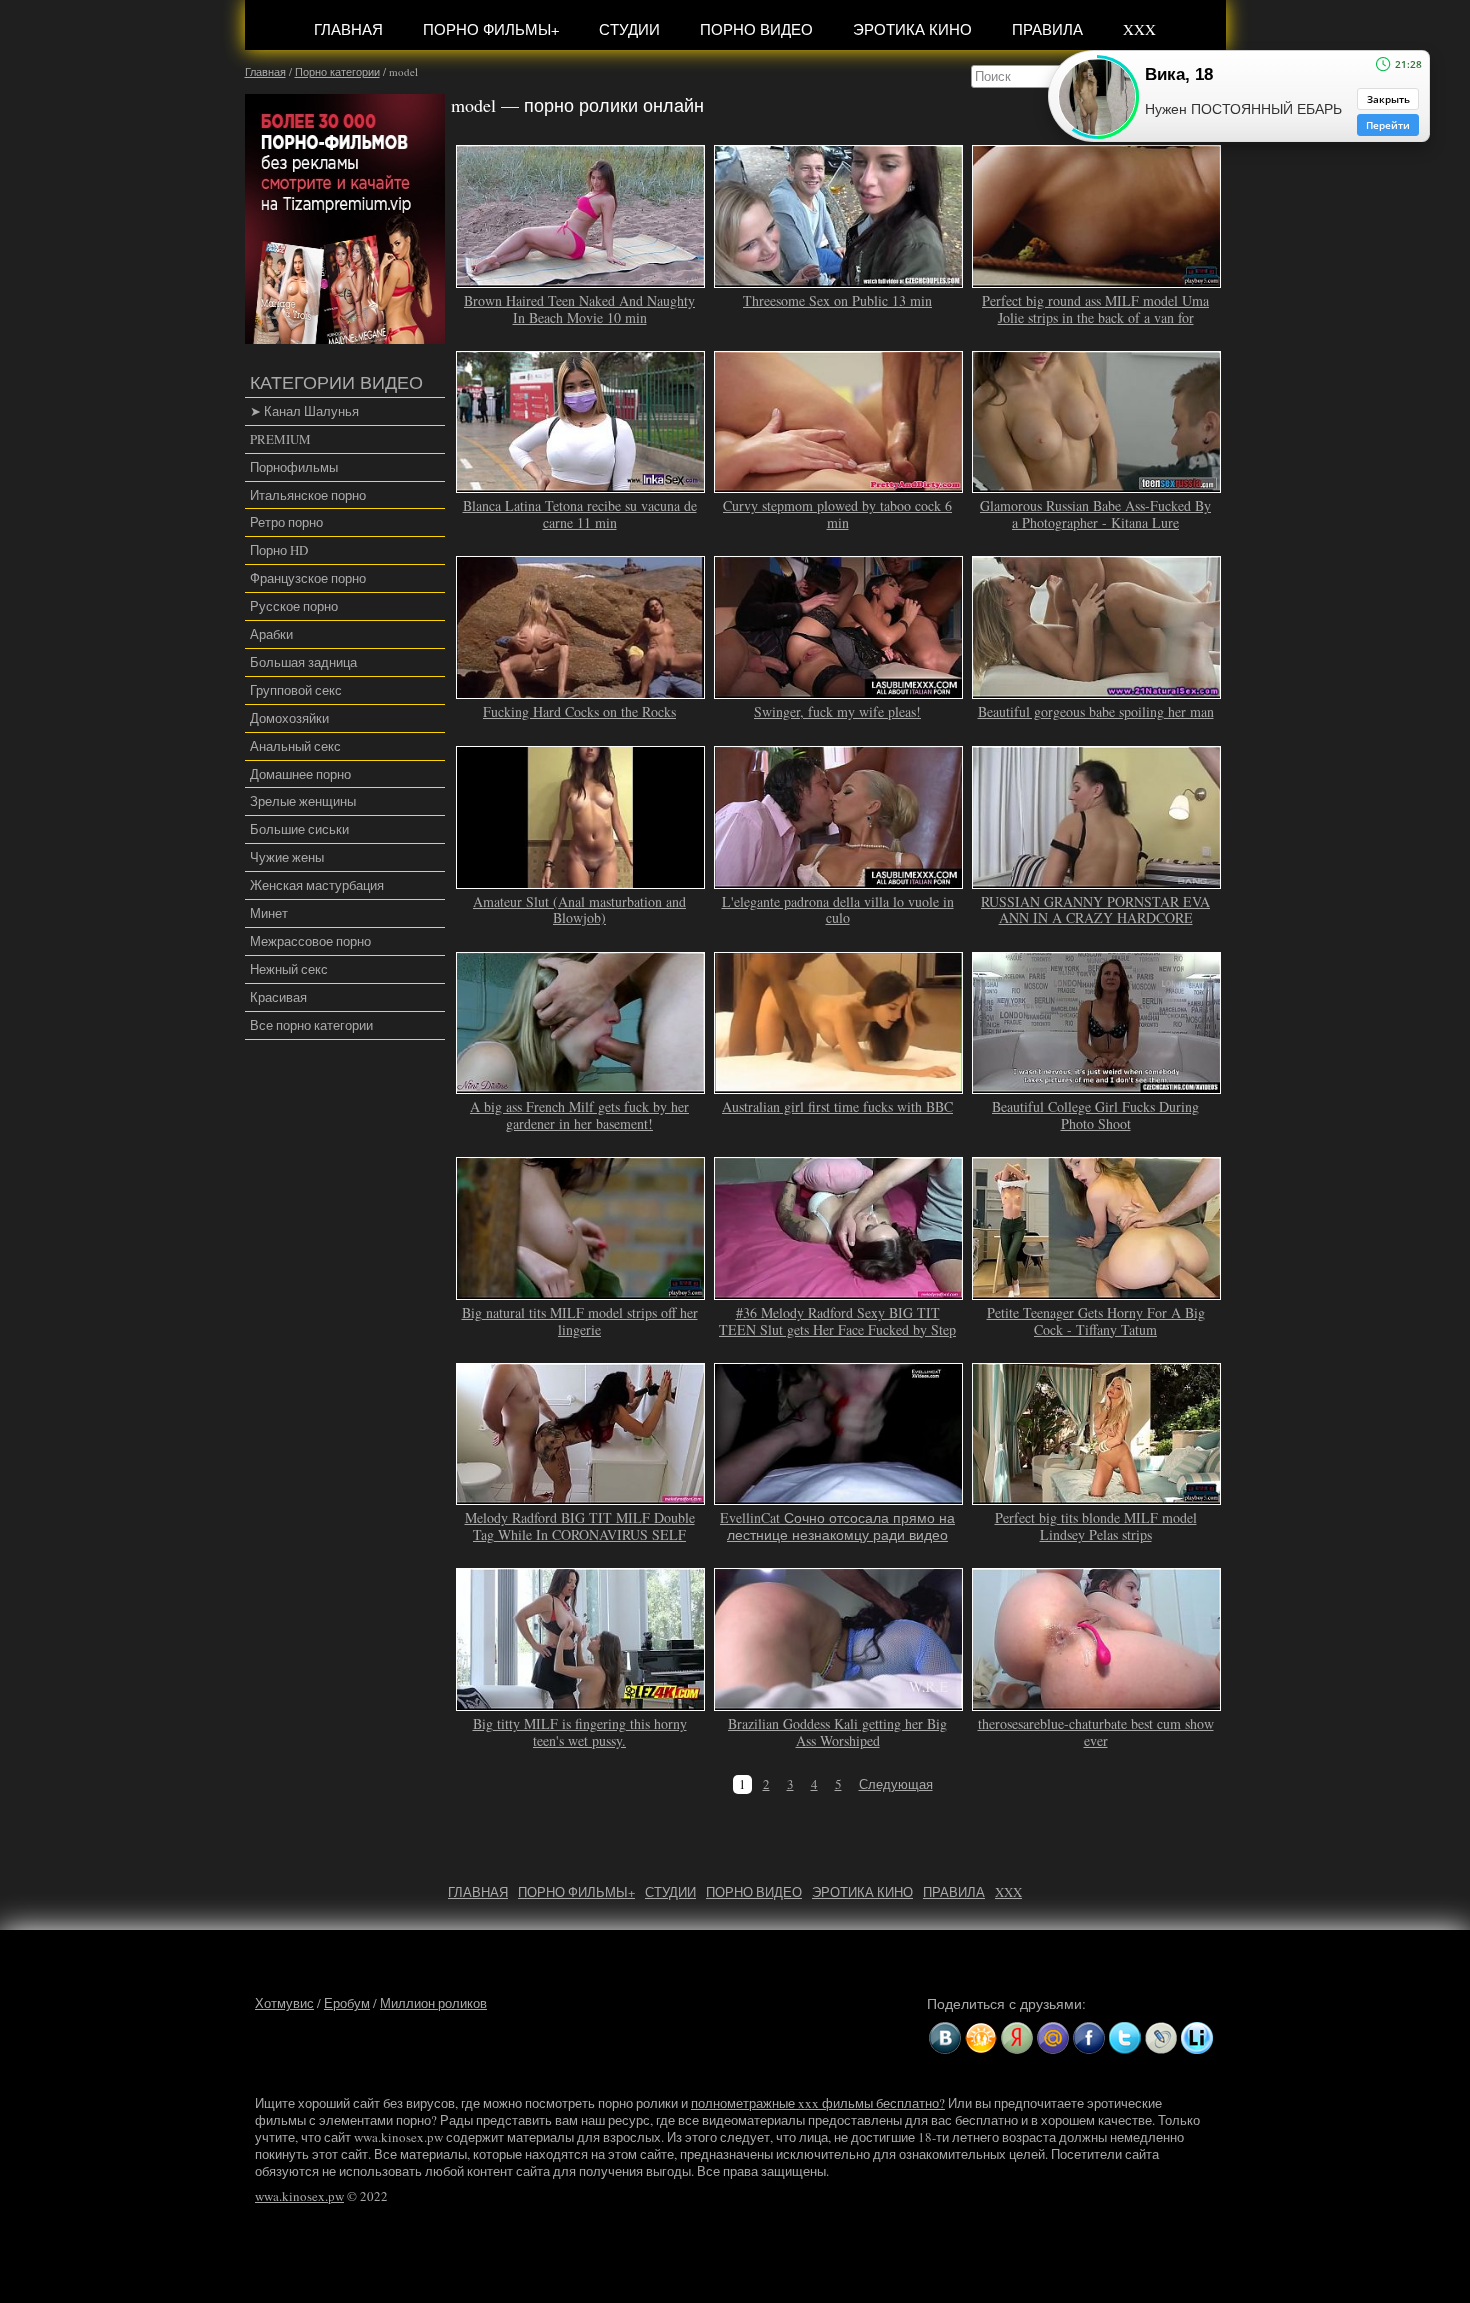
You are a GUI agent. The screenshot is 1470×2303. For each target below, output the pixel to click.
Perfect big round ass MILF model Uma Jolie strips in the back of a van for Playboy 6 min (1095, 317)
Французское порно (308, 578)
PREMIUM (280, 439)
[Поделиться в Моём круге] (1017, 2038)
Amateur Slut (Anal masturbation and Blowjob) (579, 910)
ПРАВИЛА (1047, 29)
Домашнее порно (300, 774)
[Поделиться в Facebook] (1089, 2038)
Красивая (278, 997)
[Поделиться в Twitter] (1125, 2038)
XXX (1139, 29)
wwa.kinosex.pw (299, 2196)
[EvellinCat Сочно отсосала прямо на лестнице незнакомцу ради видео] (839, 1496)
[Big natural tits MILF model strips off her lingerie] (581, 1291)
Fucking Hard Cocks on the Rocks (579, 711)
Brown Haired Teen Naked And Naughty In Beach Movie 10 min (579, 309)
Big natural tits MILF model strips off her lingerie (580, 1321)
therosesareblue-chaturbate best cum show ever (1096, 1732)
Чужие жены (287, 857)
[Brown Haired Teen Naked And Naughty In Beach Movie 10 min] (581, 279)
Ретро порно (286, 522)
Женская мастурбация (317, 885)
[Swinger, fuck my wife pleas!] (839, 690)
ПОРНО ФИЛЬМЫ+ (491, 29)
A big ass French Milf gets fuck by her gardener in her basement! (579, 1115)
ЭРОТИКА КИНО (912, 29)
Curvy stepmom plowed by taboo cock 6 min (837, 514)
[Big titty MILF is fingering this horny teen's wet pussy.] (581, 1702)
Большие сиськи (299, 829)
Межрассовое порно (310, 941)
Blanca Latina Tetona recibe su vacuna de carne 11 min (580, 514)
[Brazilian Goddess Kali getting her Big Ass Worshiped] (839, 1702)
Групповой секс (296, 690)
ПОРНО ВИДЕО (756, 29)
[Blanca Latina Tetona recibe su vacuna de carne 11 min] (581, 485)
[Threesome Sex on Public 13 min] (839, 279)
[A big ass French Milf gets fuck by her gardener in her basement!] (581, 1085)
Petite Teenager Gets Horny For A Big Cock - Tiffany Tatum (1096, 1321)
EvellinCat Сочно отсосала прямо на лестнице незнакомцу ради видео (837, 1526)
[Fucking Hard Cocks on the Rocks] (581, 690)
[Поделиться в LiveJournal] (1161, 2038)
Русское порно (294, 606)
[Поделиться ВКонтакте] (945, 2038)
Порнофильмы (294, 467)
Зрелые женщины (303, 801)
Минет (269, 913)
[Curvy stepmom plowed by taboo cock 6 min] (839, 485)
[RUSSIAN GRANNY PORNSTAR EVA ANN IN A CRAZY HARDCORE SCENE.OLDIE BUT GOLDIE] (1097, 880)
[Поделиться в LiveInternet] (1197, 2038)
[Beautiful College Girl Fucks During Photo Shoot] (1097, 1085)
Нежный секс (289, 969)
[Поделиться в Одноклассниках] (981, 2038)
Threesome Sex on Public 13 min (837, 300)
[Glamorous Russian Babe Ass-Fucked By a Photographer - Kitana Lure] (1097, 485)
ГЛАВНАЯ (348, 29)
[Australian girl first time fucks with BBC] (839, 1085)
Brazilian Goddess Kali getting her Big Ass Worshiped (837, 1732)
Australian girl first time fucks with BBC (837, 1106)
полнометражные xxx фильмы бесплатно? (818, 2103)
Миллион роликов (433, 2003)
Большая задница (303, 662)
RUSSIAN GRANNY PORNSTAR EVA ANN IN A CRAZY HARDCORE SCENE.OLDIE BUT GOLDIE (1095, 918)
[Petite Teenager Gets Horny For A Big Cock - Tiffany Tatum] (1097, 1291)
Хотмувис (284, 2003)
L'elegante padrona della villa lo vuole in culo (838, 910)
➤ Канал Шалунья (304, 411)
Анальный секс (295, 746)
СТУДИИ (629, 29)
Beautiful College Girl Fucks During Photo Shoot (1095, 1115)
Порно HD (279, 550)
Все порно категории (311, 1025)
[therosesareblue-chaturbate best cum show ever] (1097, 1702)
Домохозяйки (289, 718)
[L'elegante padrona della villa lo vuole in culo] (839, 880)
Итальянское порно (308, 495)
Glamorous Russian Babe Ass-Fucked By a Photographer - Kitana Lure (1095, 514)
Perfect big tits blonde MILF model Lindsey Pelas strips (1096, 1526)
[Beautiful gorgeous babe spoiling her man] (1097, 690)
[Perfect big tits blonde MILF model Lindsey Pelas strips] (1097, 1496)
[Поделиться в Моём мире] (1053, 2038)
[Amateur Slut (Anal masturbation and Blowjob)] (581, 880)
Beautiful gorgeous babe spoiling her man (1096, 711)
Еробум (347, 2003)
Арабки (271, 634)
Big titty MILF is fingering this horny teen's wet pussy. (580, 1732)
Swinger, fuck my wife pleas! (837, 711)
